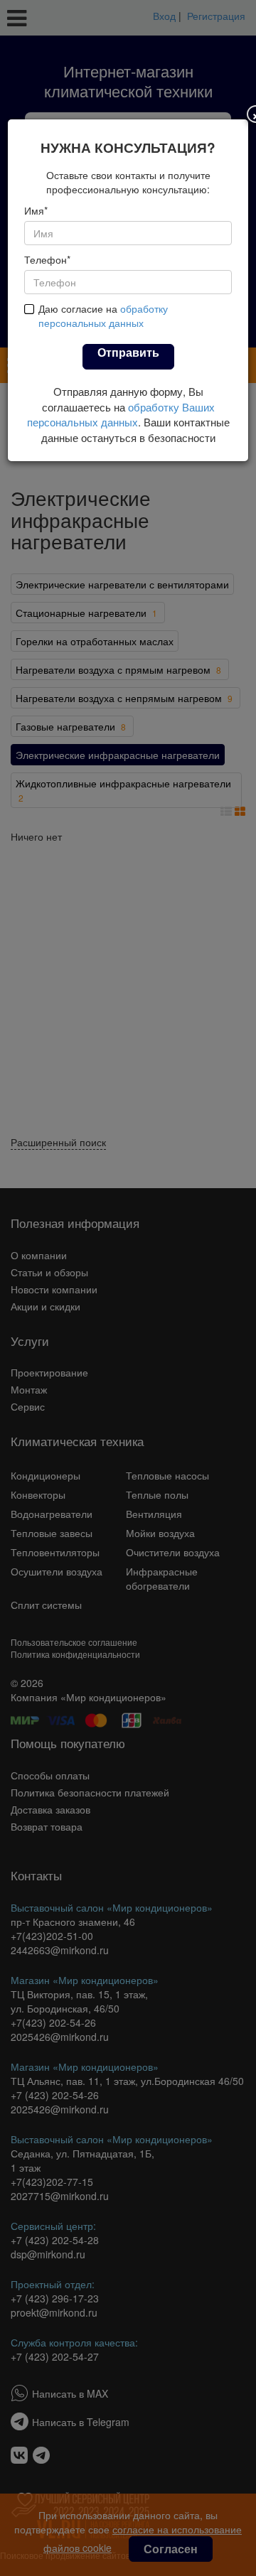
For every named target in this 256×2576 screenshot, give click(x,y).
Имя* (36, 210)
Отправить (128, 352)
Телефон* (47, 259)
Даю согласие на (103, 316)
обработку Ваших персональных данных (121, 414)
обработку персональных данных (103, 316)
